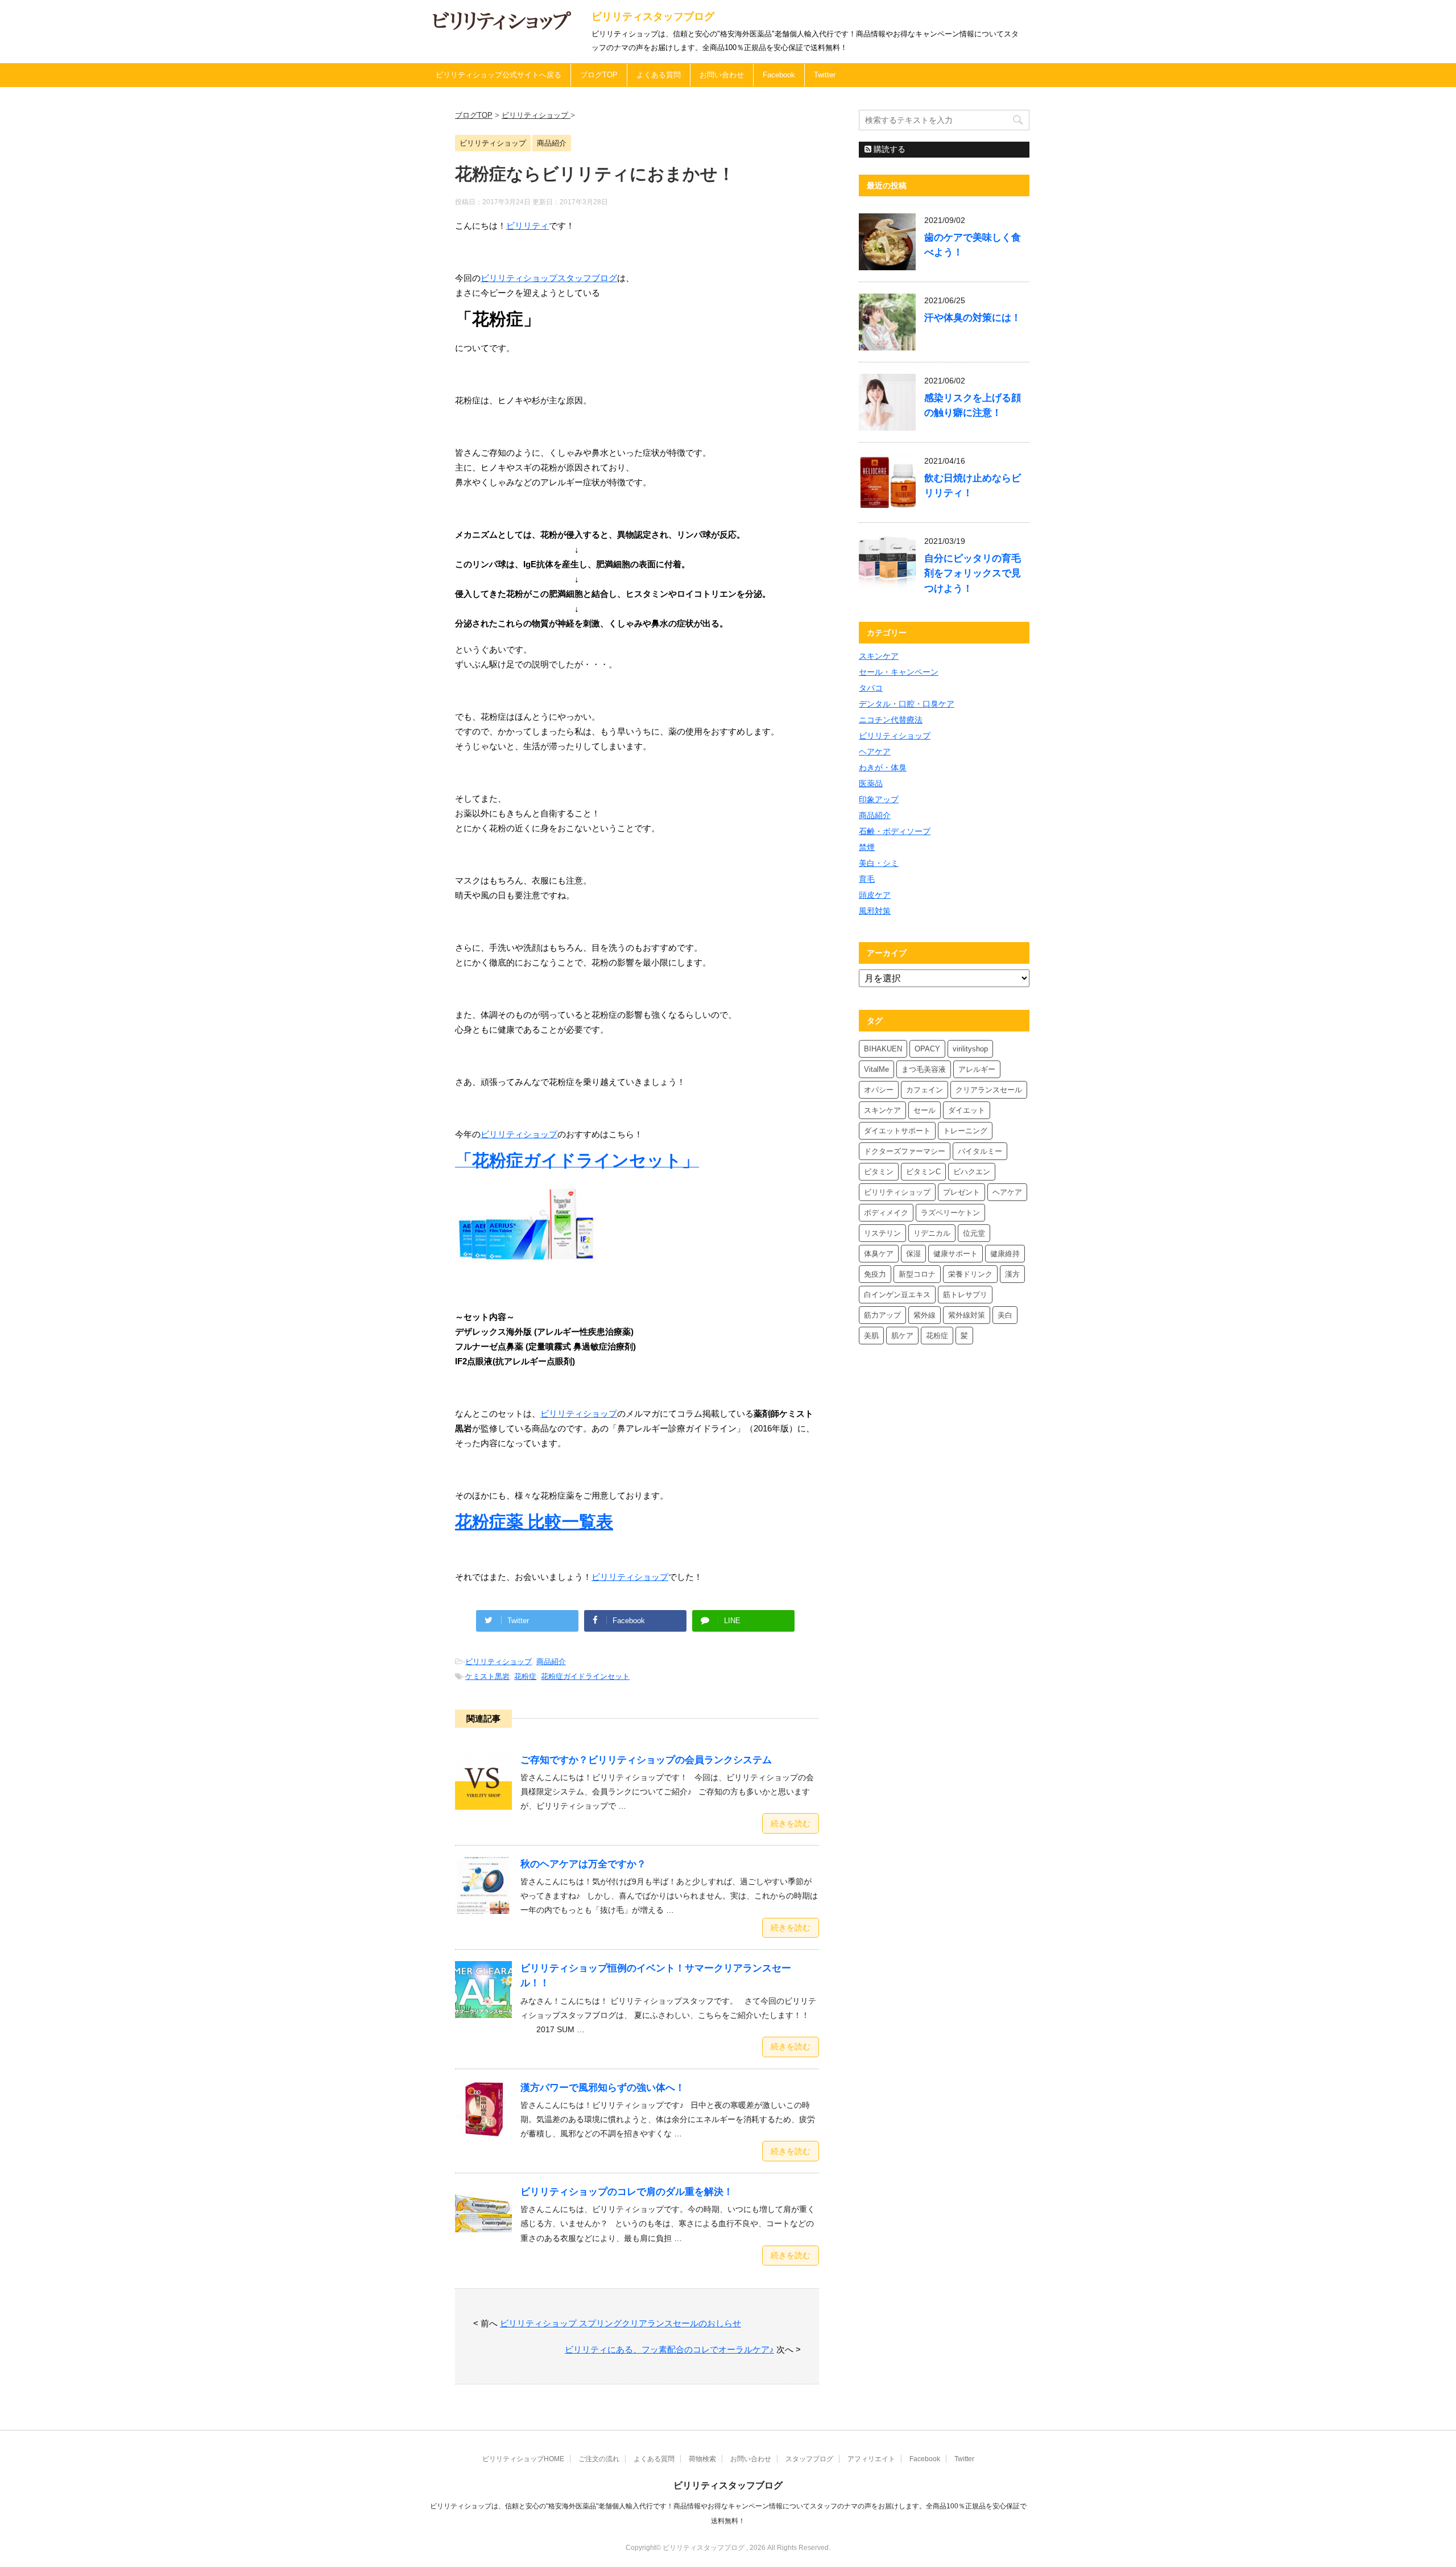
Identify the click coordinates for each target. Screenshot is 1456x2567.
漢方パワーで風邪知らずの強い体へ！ (603, 2088)
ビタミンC (923, 1172)
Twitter (825, 75)
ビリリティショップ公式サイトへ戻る (499, 75)
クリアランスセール (989, 1090)
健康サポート (955, 1254)
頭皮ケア (875, 895)
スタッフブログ (809, 2459)
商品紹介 (551, 1662)
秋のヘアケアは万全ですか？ (583, 1864)
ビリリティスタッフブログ (653, 16)
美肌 (871, 1336)
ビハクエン (972, 1172)
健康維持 (1005, 1254)
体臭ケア (879, 1254)
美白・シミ (879, 863)
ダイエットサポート (897, 1131)
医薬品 (871, 783)
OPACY (927, 1049)
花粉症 (525, 1676)
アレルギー (977, 1069)
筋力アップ (882, 1315)
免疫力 (875, 1274)
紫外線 (925, 1315)
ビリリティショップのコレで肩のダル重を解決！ (627, 2192)
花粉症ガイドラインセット (585, 1676)
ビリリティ (528, 226)
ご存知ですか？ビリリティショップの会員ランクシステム (646, 1760)
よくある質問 (659, 75)
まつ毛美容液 (924, 1069)
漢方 (1012, 1274)
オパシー (879, 1090)
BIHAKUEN (883, 1049)
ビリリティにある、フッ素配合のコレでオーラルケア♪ (669, 2349)
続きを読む (791, 1823)
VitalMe (876, 1069)
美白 (1005, 1315)
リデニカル (932, 1233)
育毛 (867, 879)
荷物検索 (702, 2459)
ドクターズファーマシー (905, 1151)
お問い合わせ (722, 75)
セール (925, 1110)
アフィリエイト (871, 2459)
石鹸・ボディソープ (895, 831)
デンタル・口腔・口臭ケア (907, 704)
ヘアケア (875, 752)
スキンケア (879, 656)
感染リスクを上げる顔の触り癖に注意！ (973, 405)
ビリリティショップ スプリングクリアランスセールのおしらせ (621, 2323)
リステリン (882, 1233)
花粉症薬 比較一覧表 (534, 1522)
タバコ (871, 688)
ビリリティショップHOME (523, 2459)
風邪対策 (875, 911)
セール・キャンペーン (899, 672)
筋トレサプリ (965, 1295)
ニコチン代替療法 (891, 720)
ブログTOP (599, 75)
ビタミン (879, 1172)
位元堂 (974, 1233)
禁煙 (867, 847)
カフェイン (925, 1090)
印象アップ (879, 799)
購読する (888, 149)
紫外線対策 (967, 1315)
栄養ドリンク (970, 1274)
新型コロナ (917, 1274)
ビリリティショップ (519, 1134)
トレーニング (965, 1131)
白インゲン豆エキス (897, 1295)
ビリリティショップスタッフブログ (549, 278)
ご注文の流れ (599, 2459)
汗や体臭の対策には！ (973, 318)
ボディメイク (886, 1213)
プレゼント (961, 1192)
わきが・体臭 (883, 767)
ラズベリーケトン (950, 1213)
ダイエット (967, 1110)
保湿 (913, 1254)
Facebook (779, 75)
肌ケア (902, 1336)
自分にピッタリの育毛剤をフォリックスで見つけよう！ (973, 573)
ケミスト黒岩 (487, 1676)
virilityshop (970, 1049)
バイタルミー (980, 1151)
